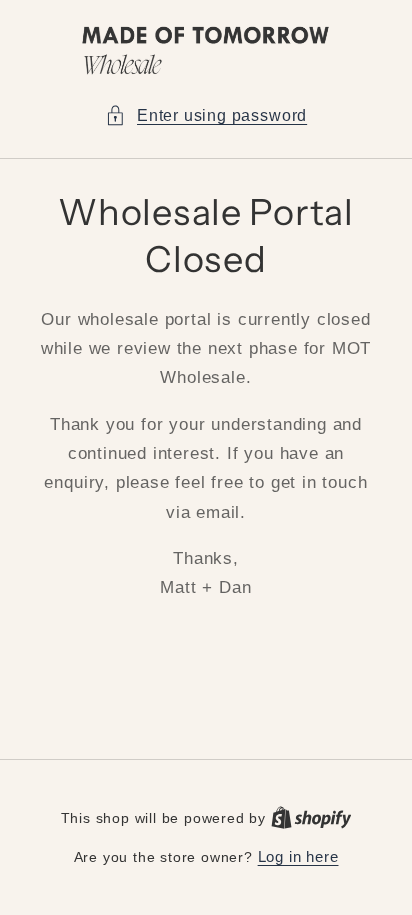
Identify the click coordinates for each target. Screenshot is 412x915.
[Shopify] (311, 817)
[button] (206, 115)
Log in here (298, 856)
